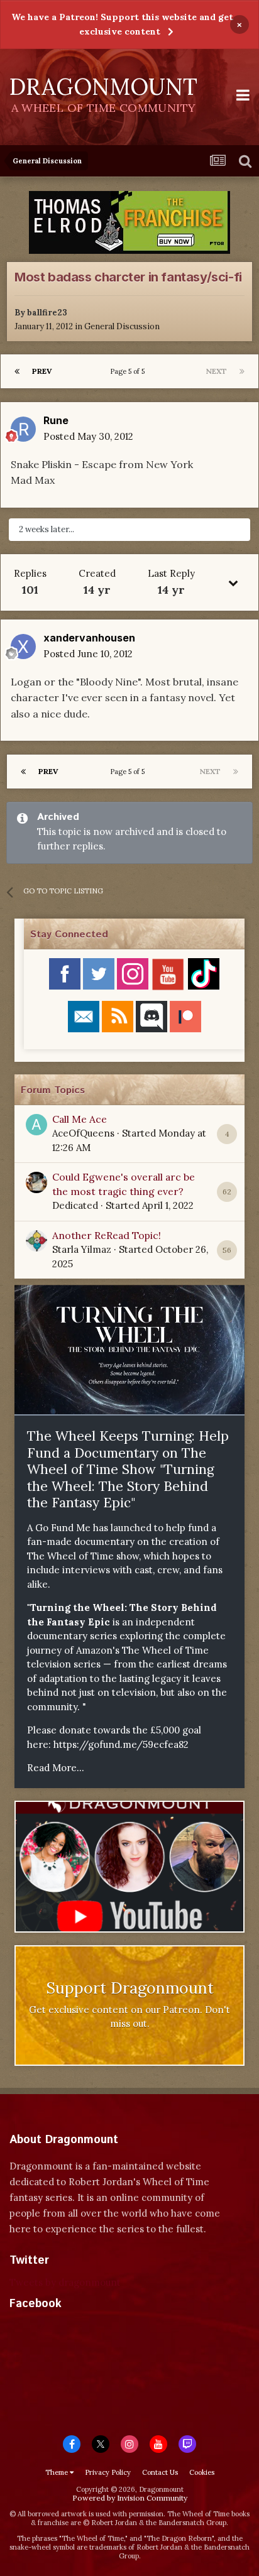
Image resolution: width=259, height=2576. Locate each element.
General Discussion (122, 326)
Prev (42, 371)
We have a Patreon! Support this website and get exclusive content (122, 24)
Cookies (202, 2472)
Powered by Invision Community (130, 2498)
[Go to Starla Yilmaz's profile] (36, 1241)
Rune (56, 420)
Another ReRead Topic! (107, 1235)
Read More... (56, 1768)
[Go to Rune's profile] (23, 429)
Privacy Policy (108, 2472)
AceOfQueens (83, 1133)
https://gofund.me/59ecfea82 (121, 1744)
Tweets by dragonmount (65, 2282)
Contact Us (160, 2472)
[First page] (17, 371)
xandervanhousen (89, 638)
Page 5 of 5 (129, 371)
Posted (88, 436)
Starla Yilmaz (82, 1249)
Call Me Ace (80, 1119)
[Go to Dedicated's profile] (36, 1182)
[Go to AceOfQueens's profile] (36, 1125)
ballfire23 (47, 313)
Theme (58, 2472)
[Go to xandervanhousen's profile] (23, 647)
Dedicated (75, 1205)
